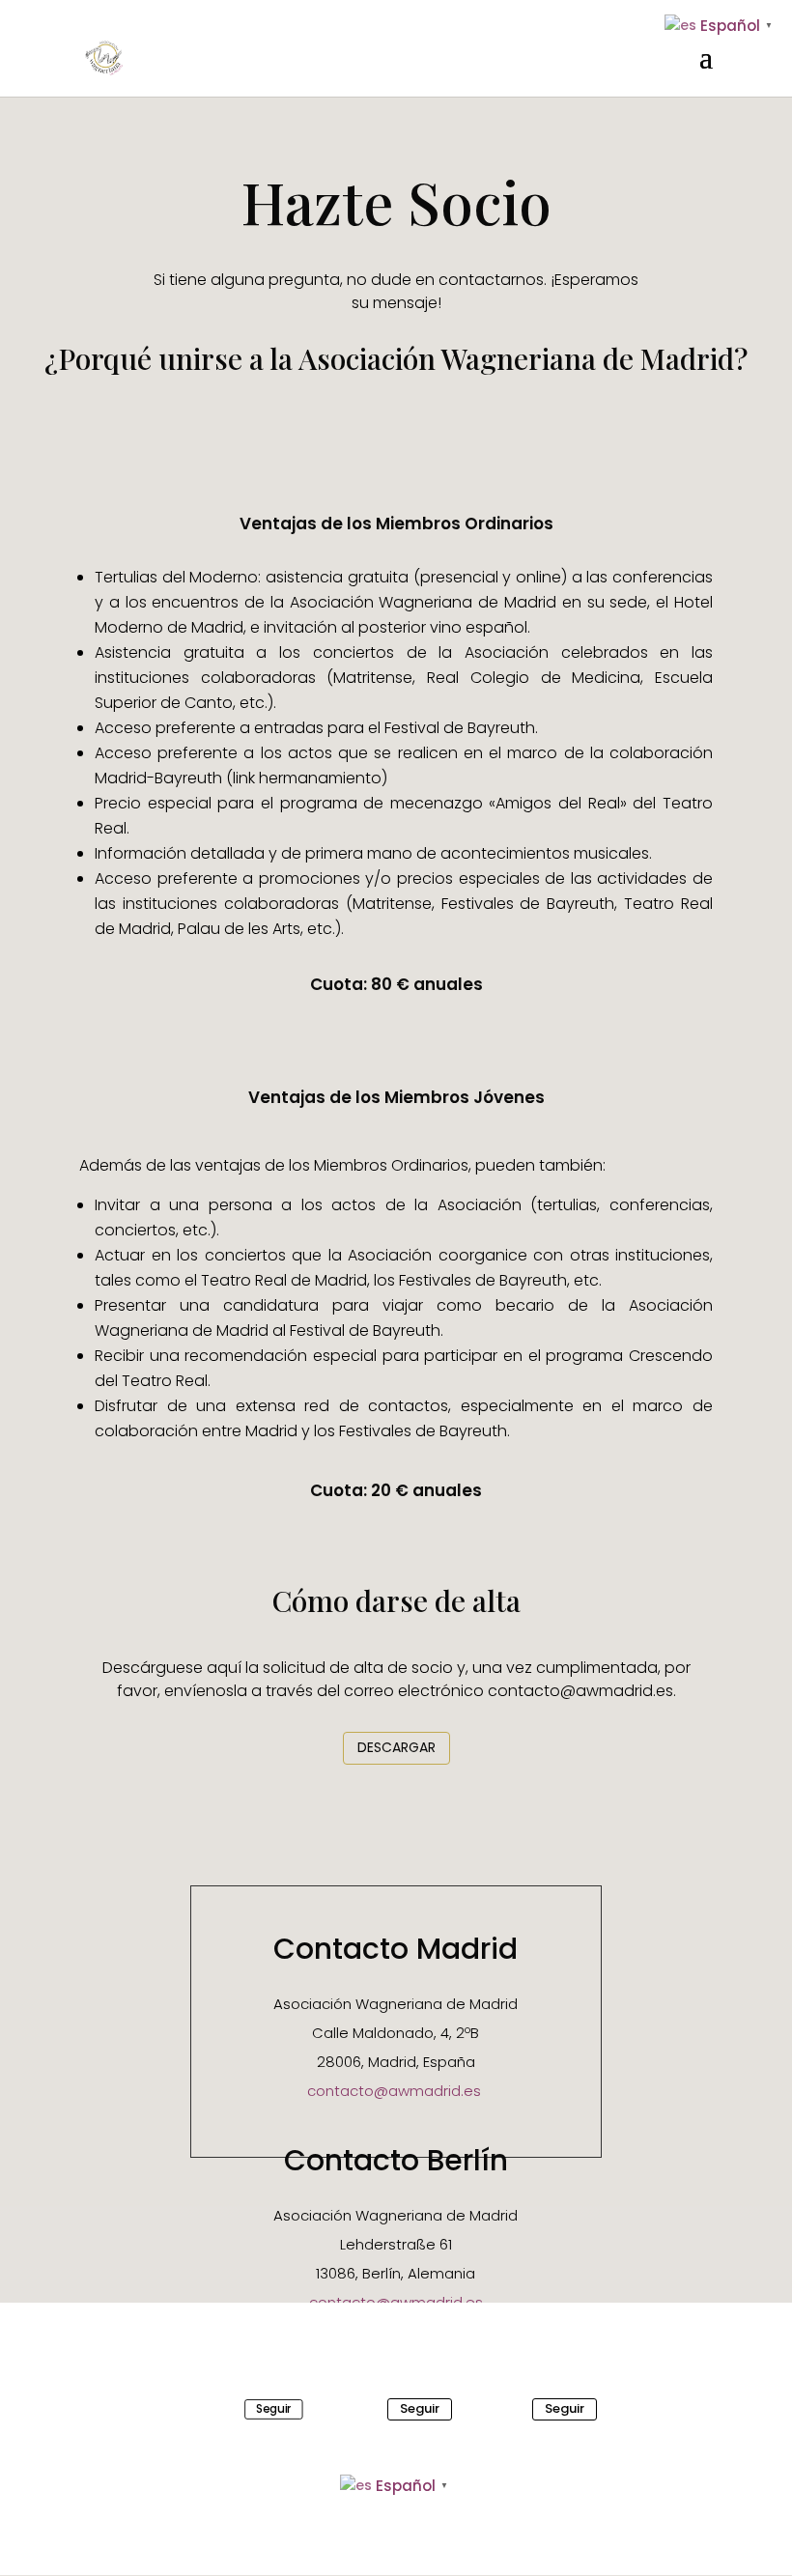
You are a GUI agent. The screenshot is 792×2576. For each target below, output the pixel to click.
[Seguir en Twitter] (360, 2409)
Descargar (396, 1747)
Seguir (273, 2408)
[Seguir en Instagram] (505, 2409)
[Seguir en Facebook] (229, 2409)
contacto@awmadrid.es (394, 2091)
